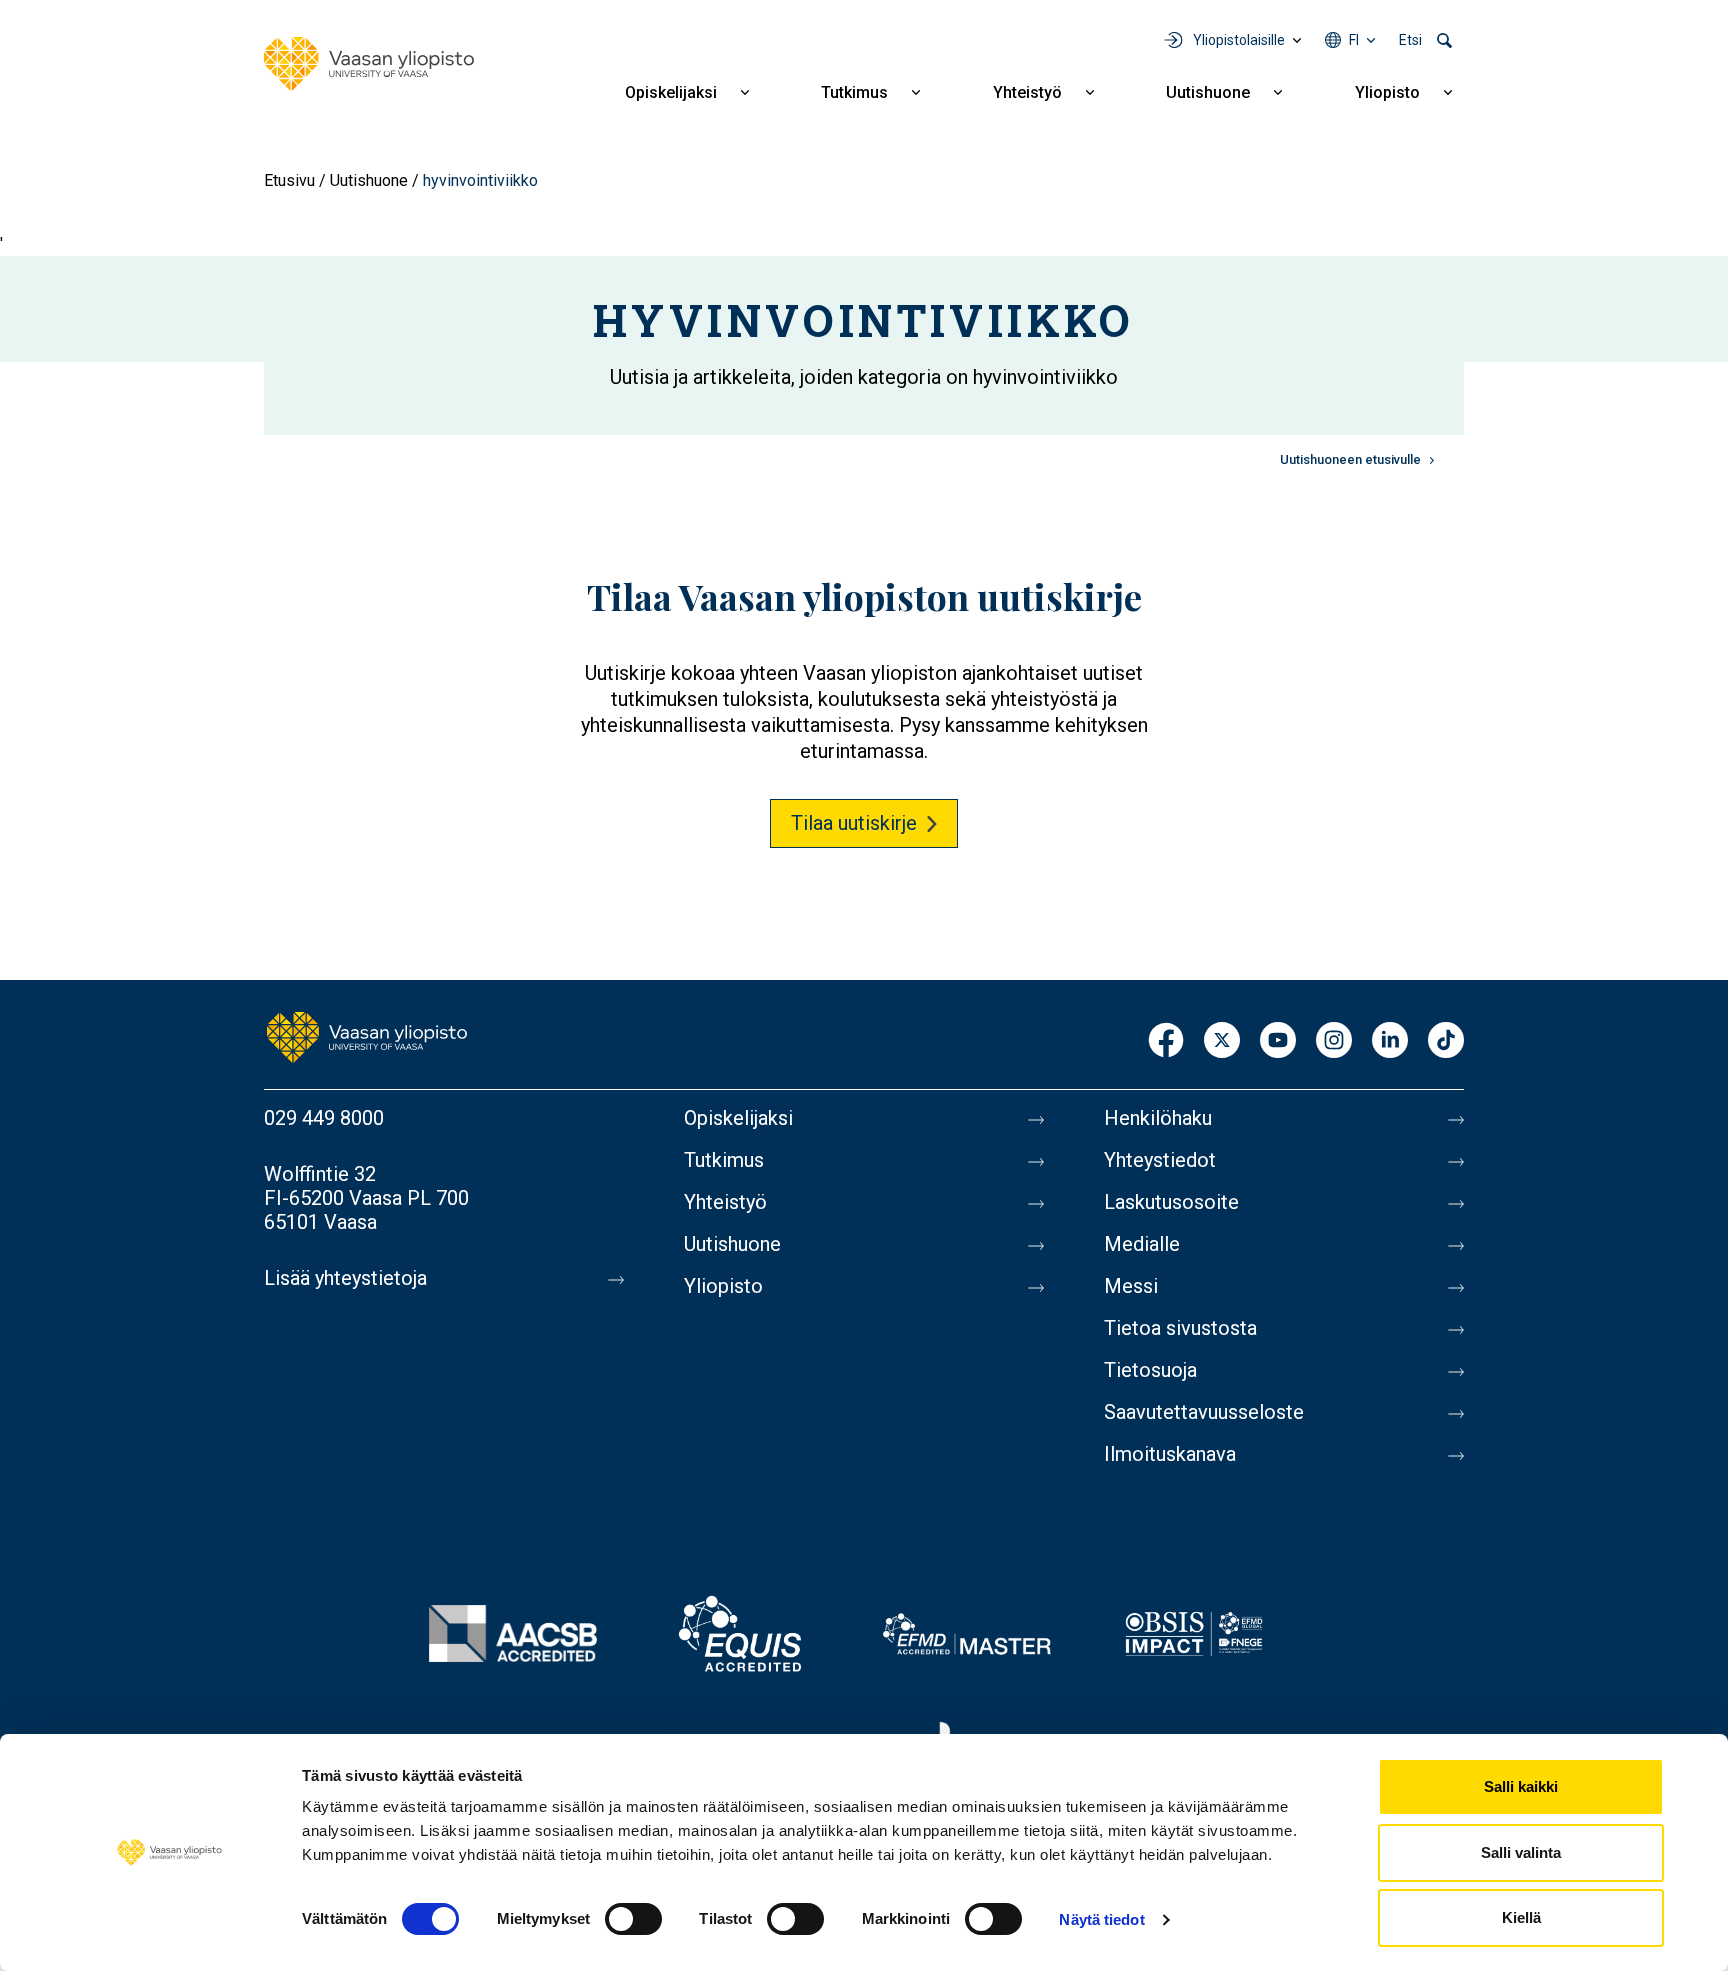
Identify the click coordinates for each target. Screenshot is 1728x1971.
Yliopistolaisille (1239, 40)
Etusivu (289, 180)
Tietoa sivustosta (1180, 1328)
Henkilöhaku (1158, 1118)
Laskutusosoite (1171, 1202)
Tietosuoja (1150, 1370)
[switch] (633, 1919)
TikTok (1446, 1041)
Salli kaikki (1521, 1786)
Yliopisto (1387, 92)
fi (1354, 40)
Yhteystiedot (1160, 1160)
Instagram (1334, 1041)
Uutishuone (1208, 92)
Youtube (1278, 1041)
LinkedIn (1390, 1041)
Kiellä (1521, 1917)
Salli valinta (1521, 1852)
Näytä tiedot (1101, 1919)
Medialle (1142, 1244)
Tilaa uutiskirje (854, 823)
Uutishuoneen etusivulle (1350, 459)
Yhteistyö (1027, 92)
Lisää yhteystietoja (345, 1278)
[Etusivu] (369, 64)
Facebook (1166, 1041)
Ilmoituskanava (1170, 1454)
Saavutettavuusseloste (1204, 1412)
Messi (1131, 1286)
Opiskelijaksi (671, 92)
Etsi (1410, 40)
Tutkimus (854, 92)
